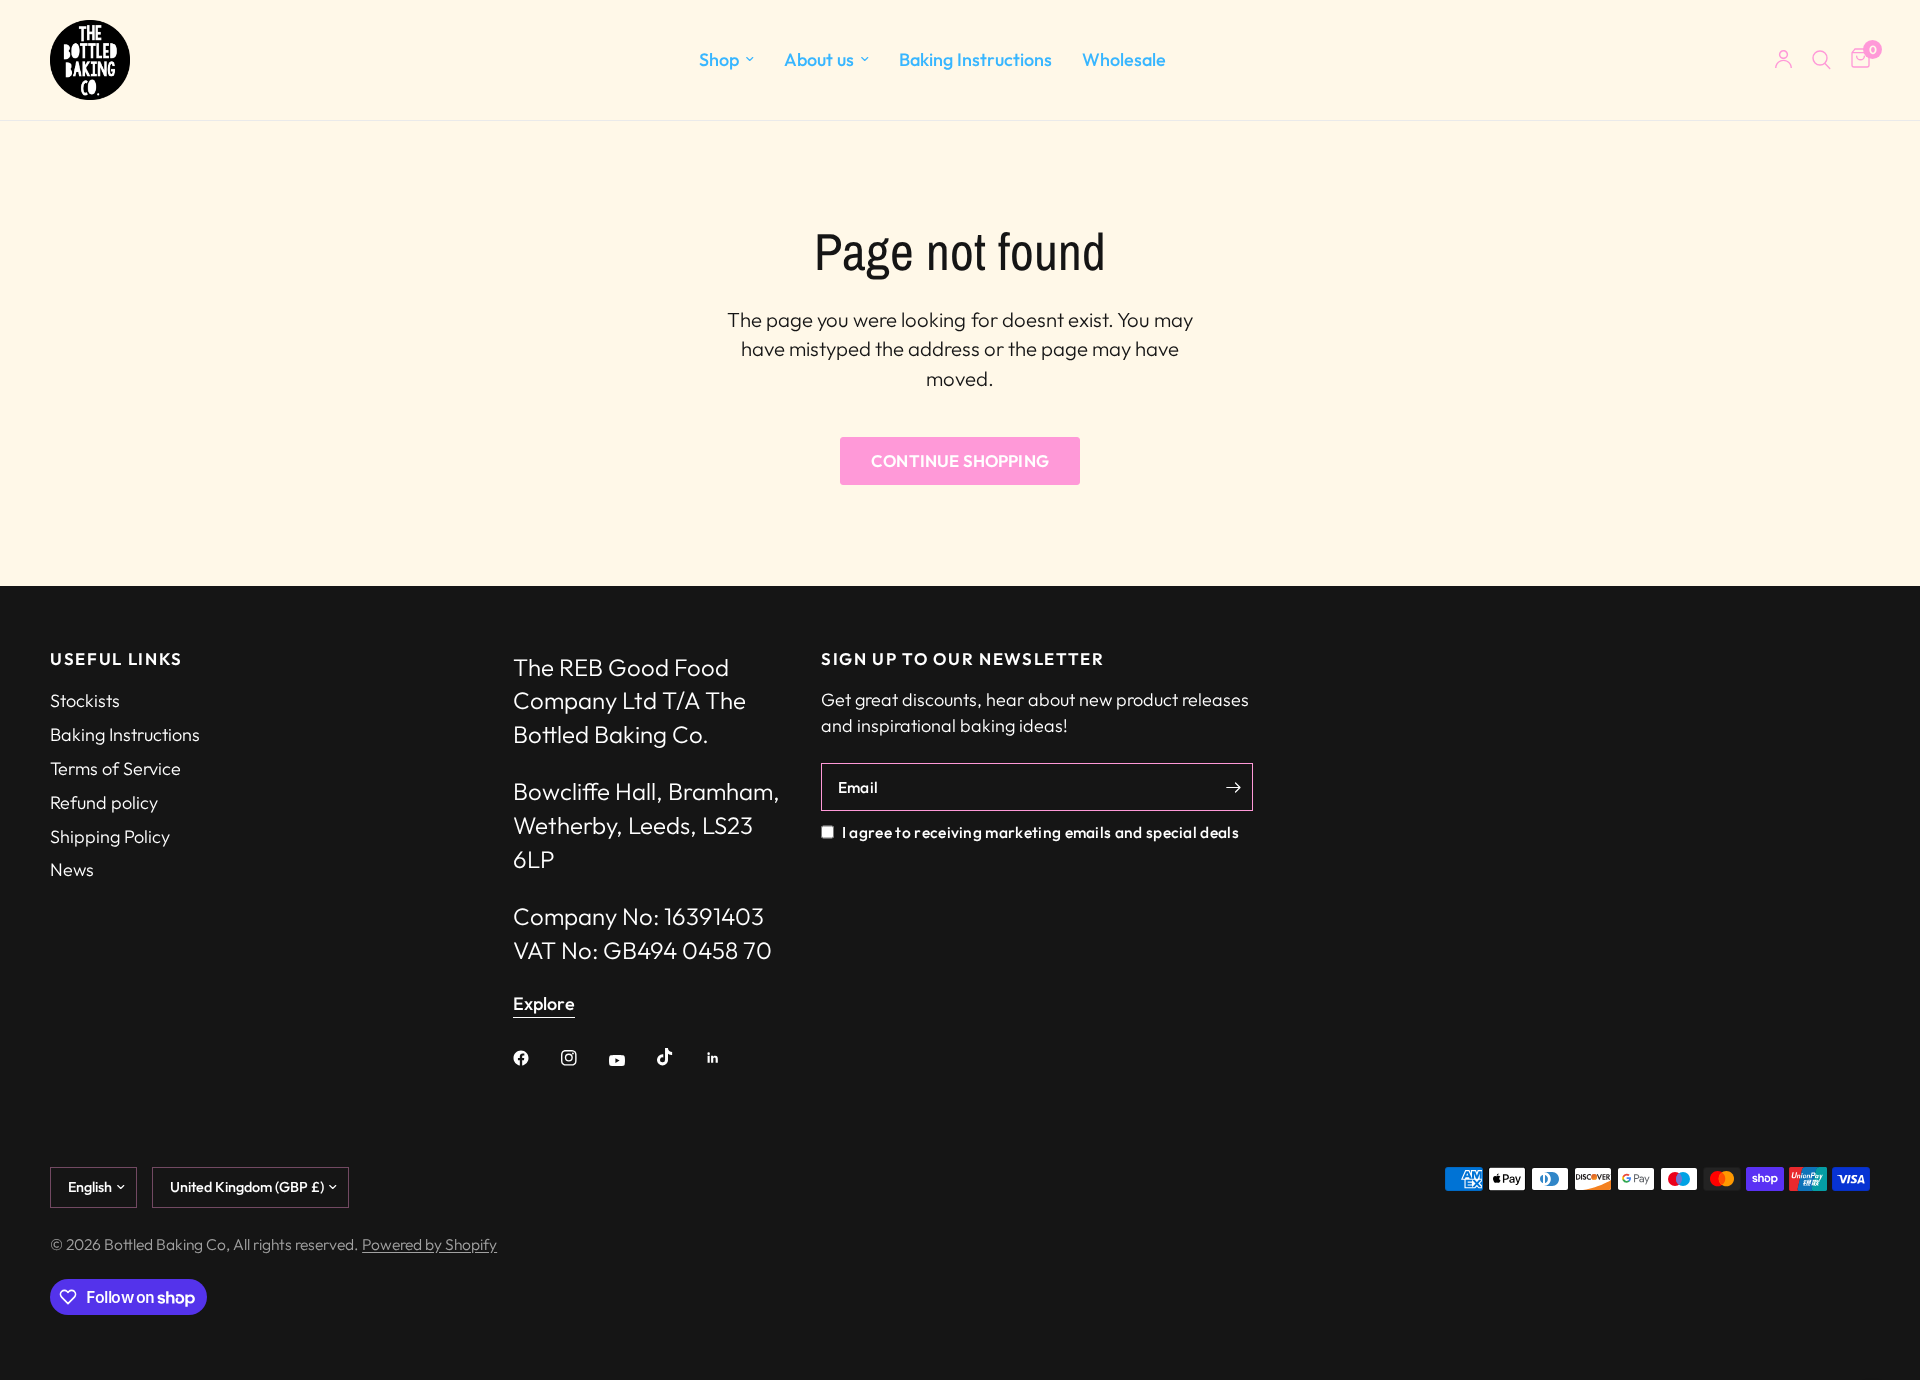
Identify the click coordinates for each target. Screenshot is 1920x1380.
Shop (719, 59)
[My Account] (1783, 60)
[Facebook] (535, 1058)
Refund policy (104, 802)
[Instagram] (583, 1058)
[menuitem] (726, 60)
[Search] (1821, 60)
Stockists (85, 700)
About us (819, 59)
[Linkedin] (727, 1058)
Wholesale (1124, 59)
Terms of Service (115, 768)
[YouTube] (631, 1060)
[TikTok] (679, 1057)
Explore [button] (544, 1004)
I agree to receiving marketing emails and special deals (1040, 832)
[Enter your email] (1233, 787)
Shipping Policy (110, 836)
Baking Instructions (975, 59)
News (72, 869)
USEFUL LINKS (116, 659)
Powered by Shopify (429, 1244)
